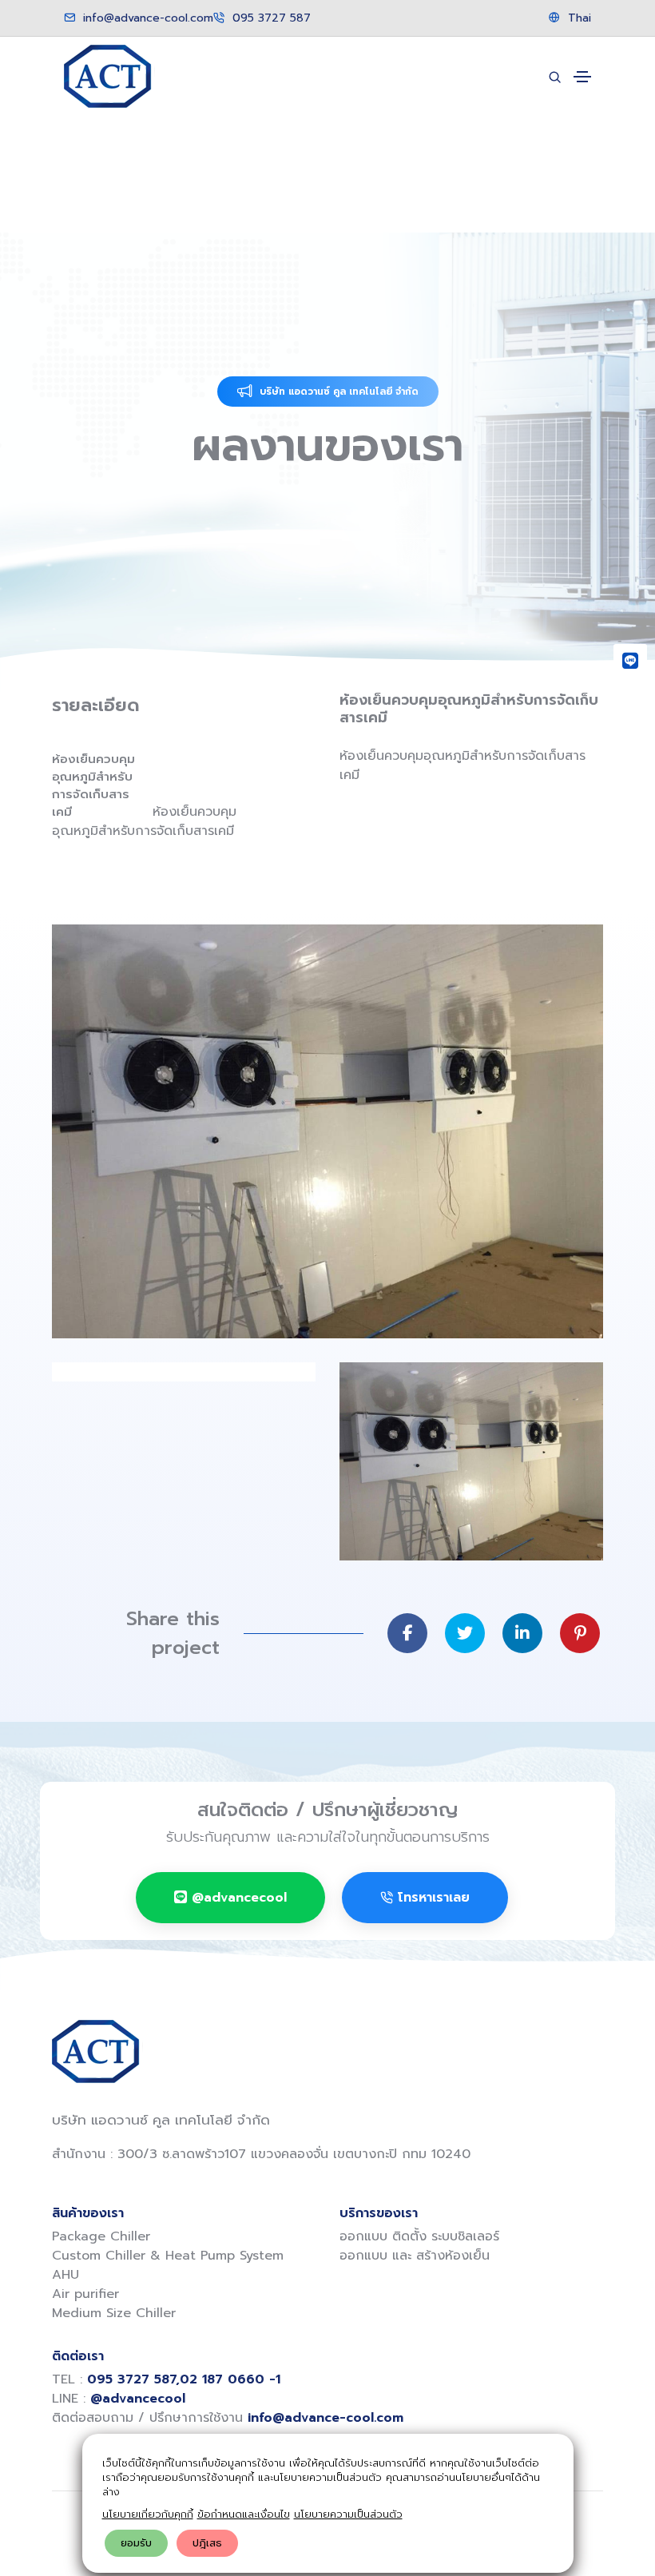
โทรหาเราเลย (434, 1898)
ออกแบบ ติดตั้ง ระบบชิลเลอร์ (419, 2236)
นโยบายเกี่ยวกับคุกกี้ (148, 2514)
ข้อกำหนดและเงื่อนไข (244, 2514)
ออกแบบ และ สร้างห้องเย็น (415, 2256)
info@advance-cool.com (146, 18)
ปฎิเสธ (207, 2543)
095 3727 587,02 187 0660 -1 (184, 2379)
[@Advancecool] (630, 661)
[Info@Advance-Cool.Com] (630, 736)
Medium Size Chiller (114, 2313)
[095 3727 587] (630, 698)
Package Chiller (101, 2236)
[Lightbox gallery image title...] (327, 1131)
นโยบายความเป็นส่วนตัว (348, 2514)
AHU (65, 2275)
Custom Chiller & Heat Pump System (168, 2256)
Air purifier (85, 2294)
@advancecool (239, 1898)
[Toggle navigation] (582, 77)
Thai (578, 18)
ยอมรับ (136, 2543)
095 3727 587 (270, 18)
